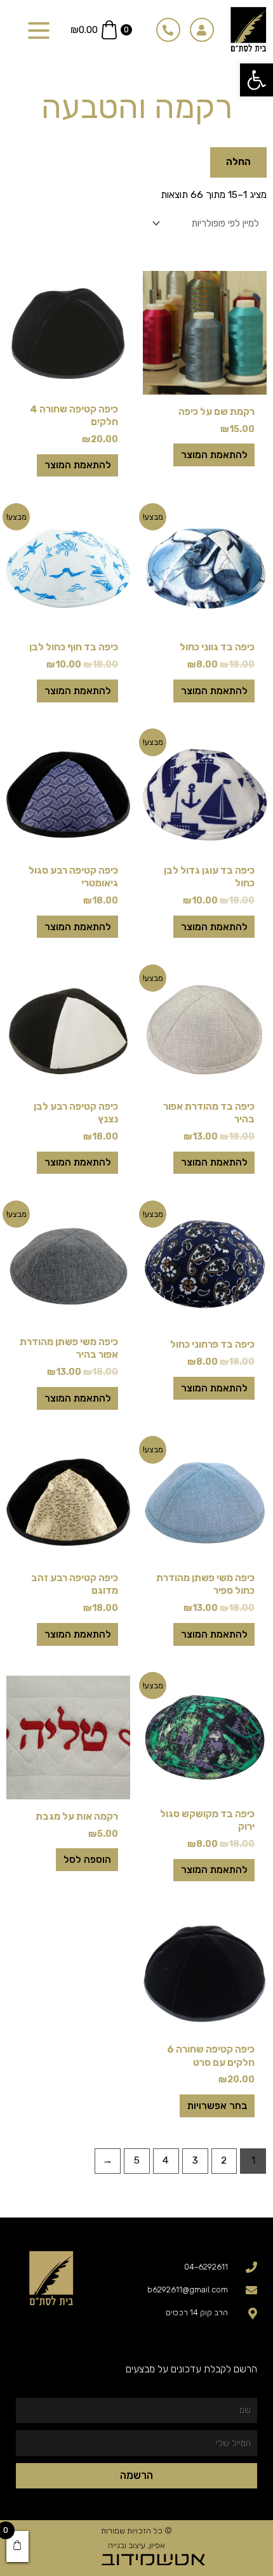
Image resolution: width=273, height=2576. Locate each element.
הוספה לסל (87, 1860)
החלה (238, 162)
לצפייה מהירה (205, 384)
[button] (256, 80)
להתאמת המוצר (214, 455)
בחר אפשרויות (217, 2106)
